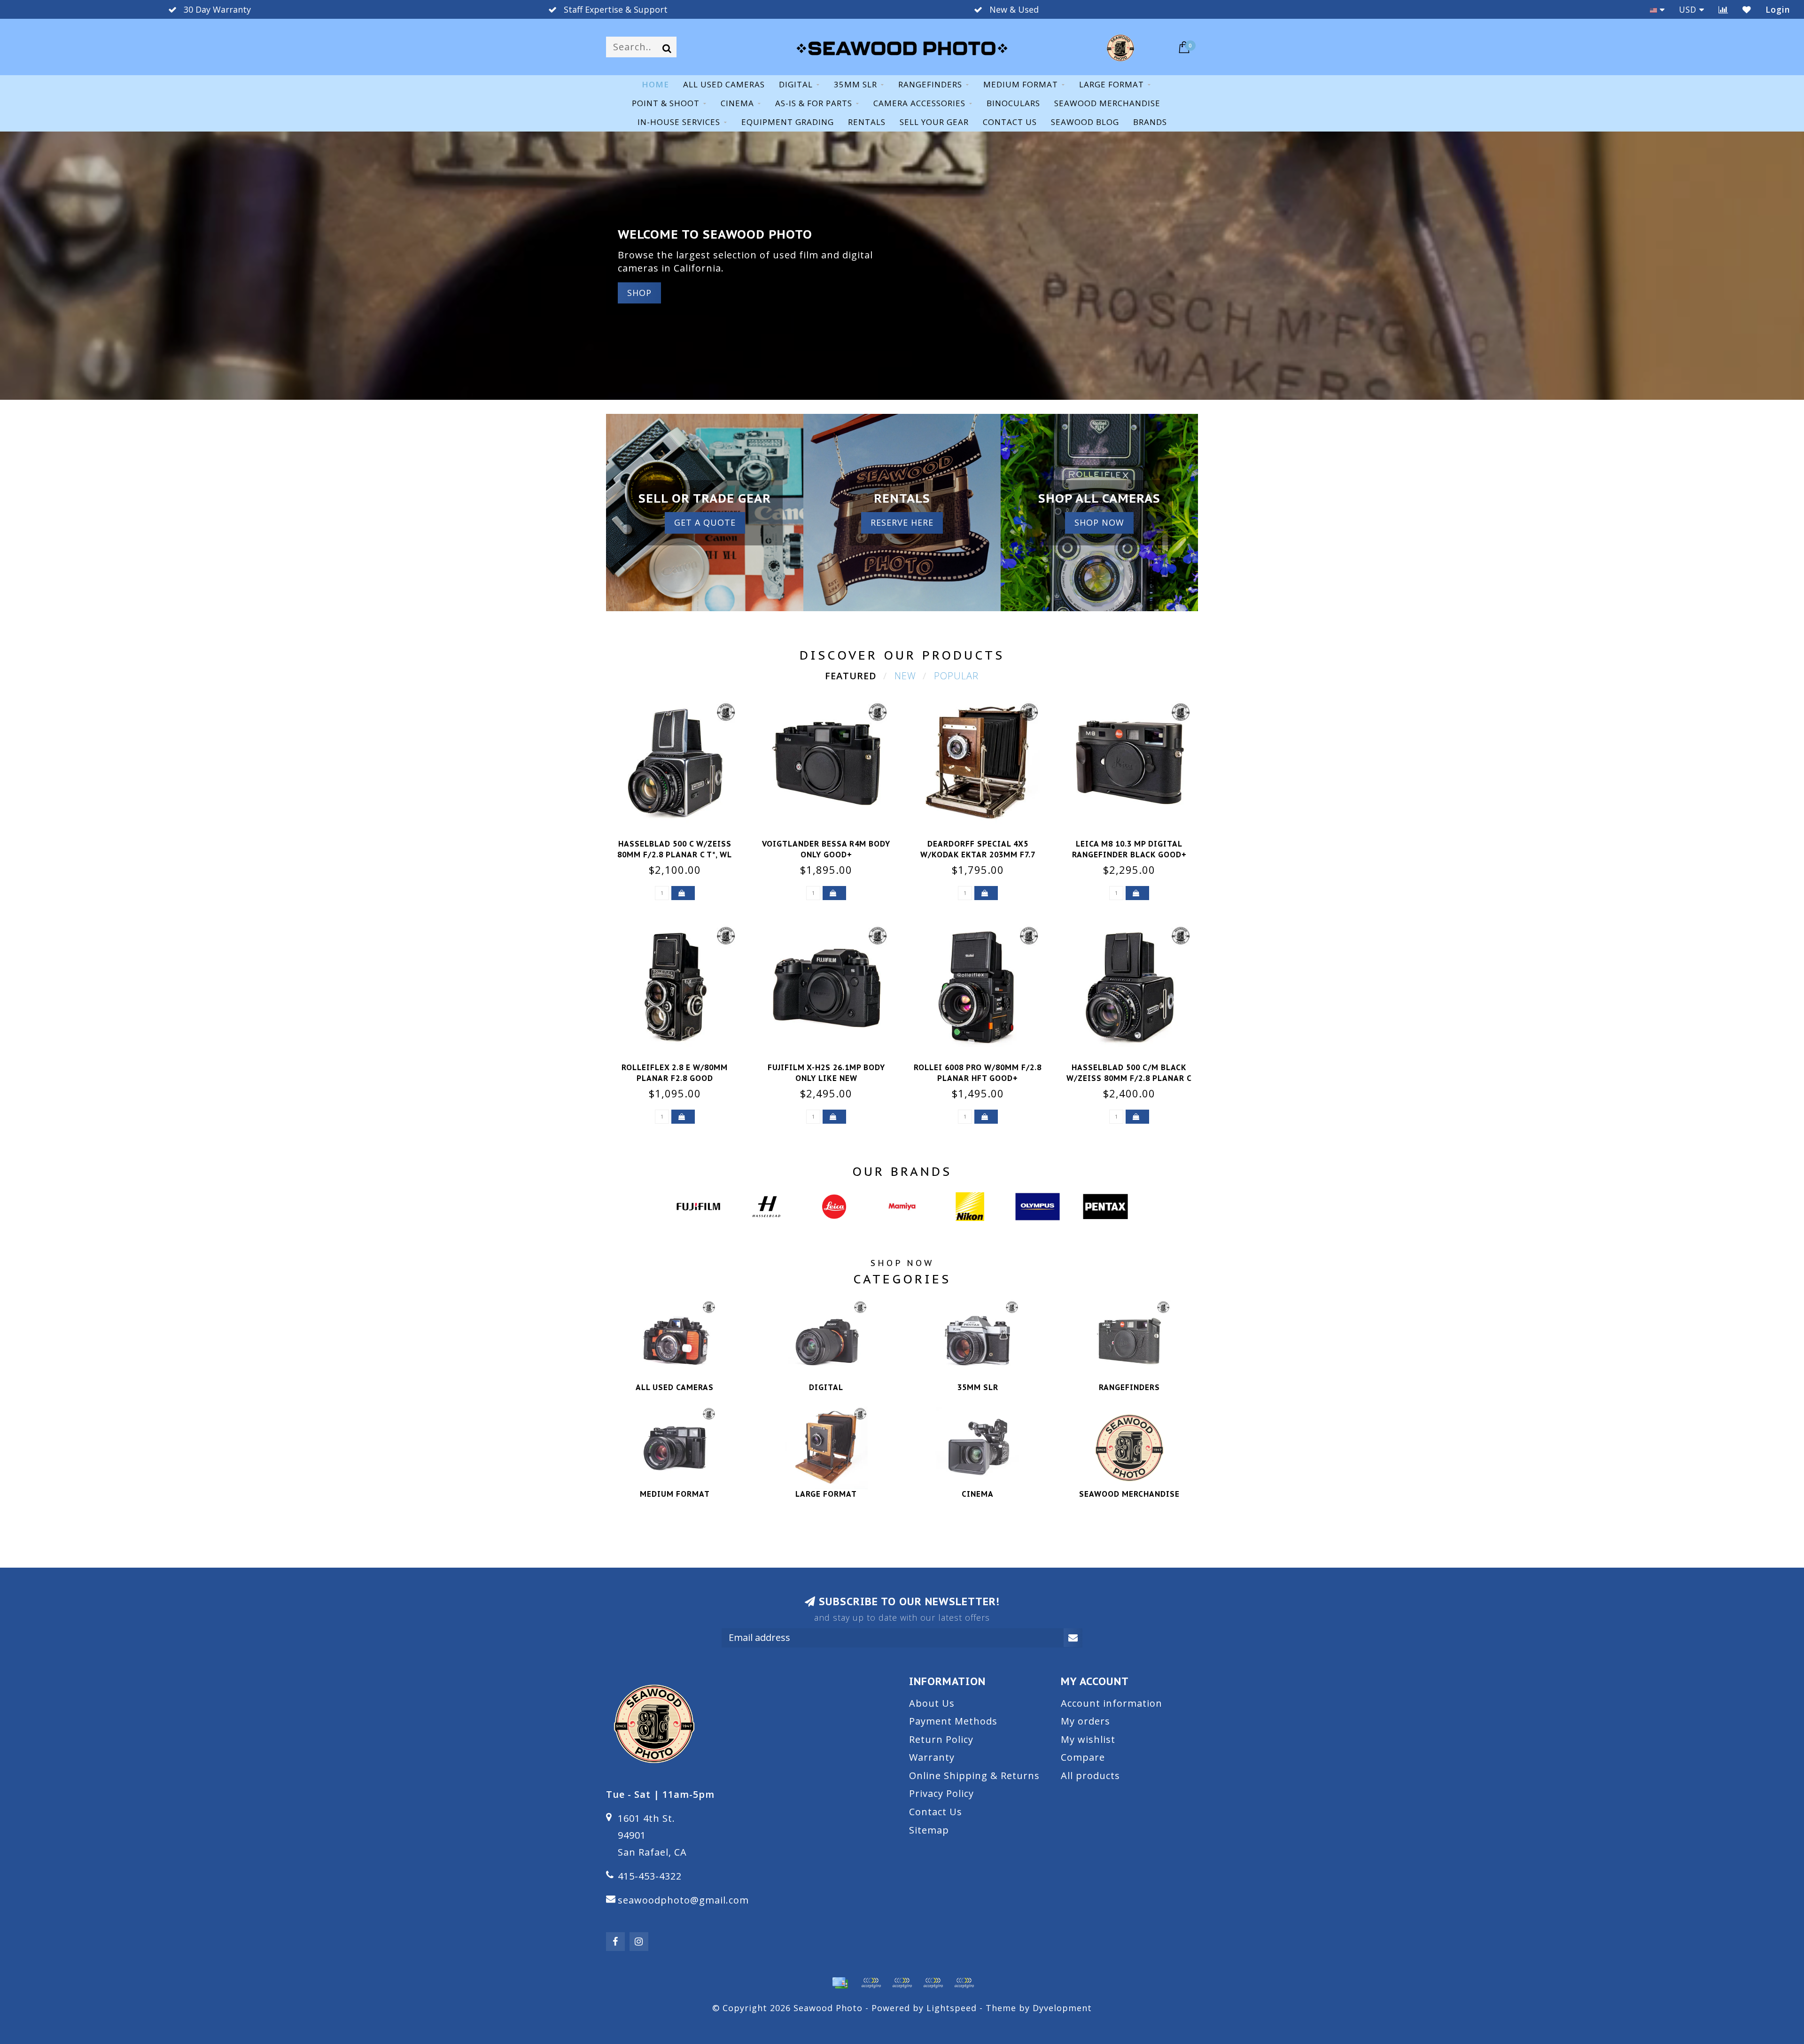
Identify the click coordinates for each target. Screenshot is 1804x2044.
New (905, 676)
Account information (1112, 1703)
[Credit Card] (840, 1983)
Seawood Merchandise (1107, 103)
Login (1778, 9)
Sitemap (929, 1830)
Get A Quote (705, 522)
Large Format (1112, 84)
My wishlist (1088, 1739)
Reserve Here (902, 522)
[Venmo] (964, 1983)
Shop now (1099, 522)
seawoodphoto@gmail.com (683, 1900)
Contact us (1010, 122)
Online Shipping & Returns (974, 1776)
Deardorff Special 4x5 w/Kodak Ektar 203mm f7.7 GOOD (978, 855)
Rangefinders (930, 84)
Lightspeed (952, 2008)
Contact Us (936, 1812)
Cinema (737, 103)
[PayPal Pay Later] (933, 1983)
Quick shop (680, 841)
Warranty (932, 1757)
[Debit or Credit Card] (871, 1983)
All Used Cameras (724, 84)
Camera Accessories (919, 103)
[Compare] (1723, 9)
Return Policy (941, 1739)
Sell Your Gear (934, 122)
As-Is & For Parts (814, 103)
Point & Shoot (666, 103)
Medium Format (1021, 84)
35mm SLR (855, 84)
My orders (1085, 1721)
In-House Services (679, 122)
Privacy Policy (941, 1793)
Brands (1150, 122)
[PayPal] (902, 1983)
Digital (796, 84)
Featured (851, 676)
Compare (1083, 1757)
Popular (956, 676)
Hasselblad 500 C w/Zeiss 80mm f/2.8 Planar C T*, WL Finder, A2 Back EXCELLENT (675, 855)
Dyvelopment (1062, 2008)
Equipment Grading (788, 122)
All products (1090, 1776)
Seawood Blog (1085, 122)
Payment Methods (953, 1721)
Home (655, 84)
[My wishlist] (1747, 9)
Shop (639, 293)
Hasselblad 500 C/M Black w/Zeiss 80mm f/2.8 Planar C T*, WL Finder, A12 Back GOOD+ (1129, 1078)
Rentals (867, 122)
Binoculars (1013, 103)
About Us (932, 1703)
